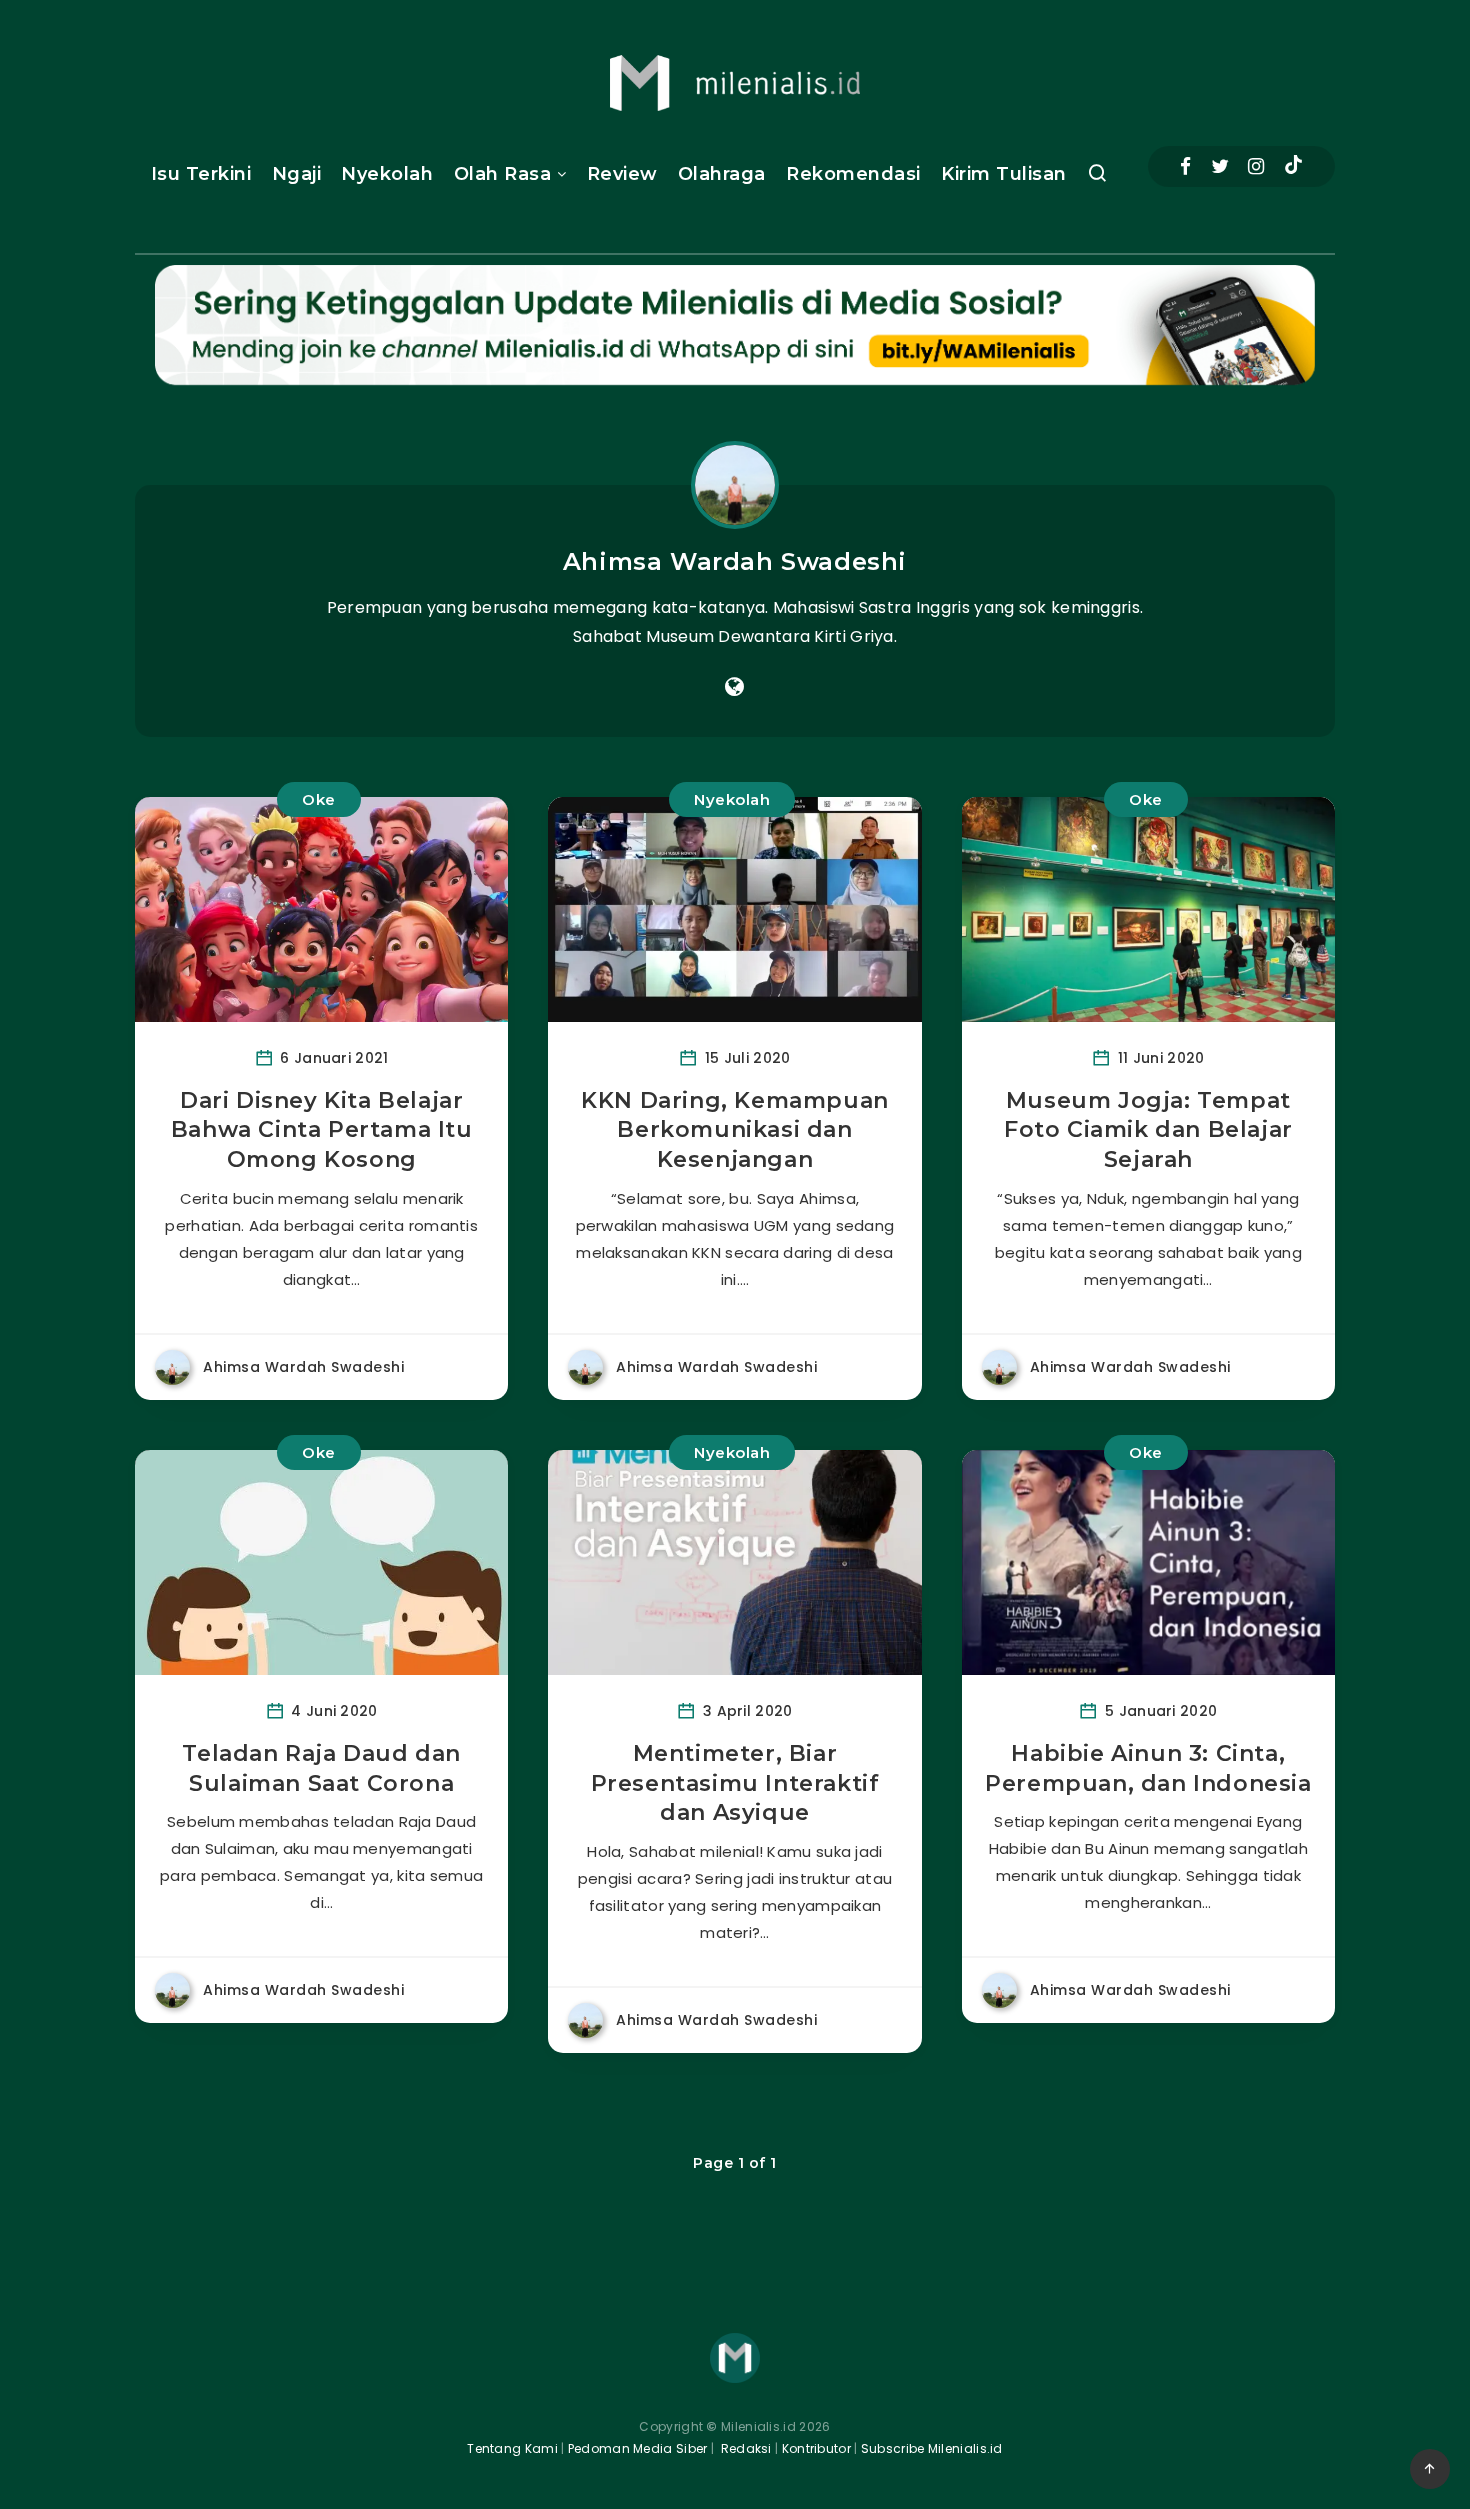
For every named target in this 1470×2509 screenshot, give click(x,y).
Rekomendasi (853, 174)
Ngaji (297, 174)
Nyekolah (387, 174)
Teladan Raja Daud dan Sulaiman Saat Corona (321, 1768)
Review (622, 174)
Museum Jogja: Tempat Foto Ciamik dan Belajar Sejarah (1148, 1130)
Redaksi (744, 2448)
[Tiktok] (1293, 167)
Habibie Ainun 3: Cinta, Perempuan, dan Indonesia (1148, 1768)
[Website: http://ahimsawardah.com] (734, 687)
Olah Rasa (503, 174)
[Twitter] (1220, 166)
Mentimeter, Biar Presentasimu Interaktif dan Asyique (735, 1783)
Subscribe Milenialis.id (930, 2448)
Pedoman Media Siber (638, 2448)
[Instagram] (1256, 166)
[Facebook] (1185, 166)
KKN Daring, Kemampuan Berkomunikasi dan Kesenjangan (735, 1130)
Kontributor (818, 2448)
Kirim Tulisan (1004, 174)
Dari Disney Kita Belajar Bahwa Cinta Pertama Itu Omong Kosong (322, 1130)
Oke (319, 799)
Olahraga (722, 174)
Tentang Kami (512, 2448)
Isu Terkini (201, 174)
